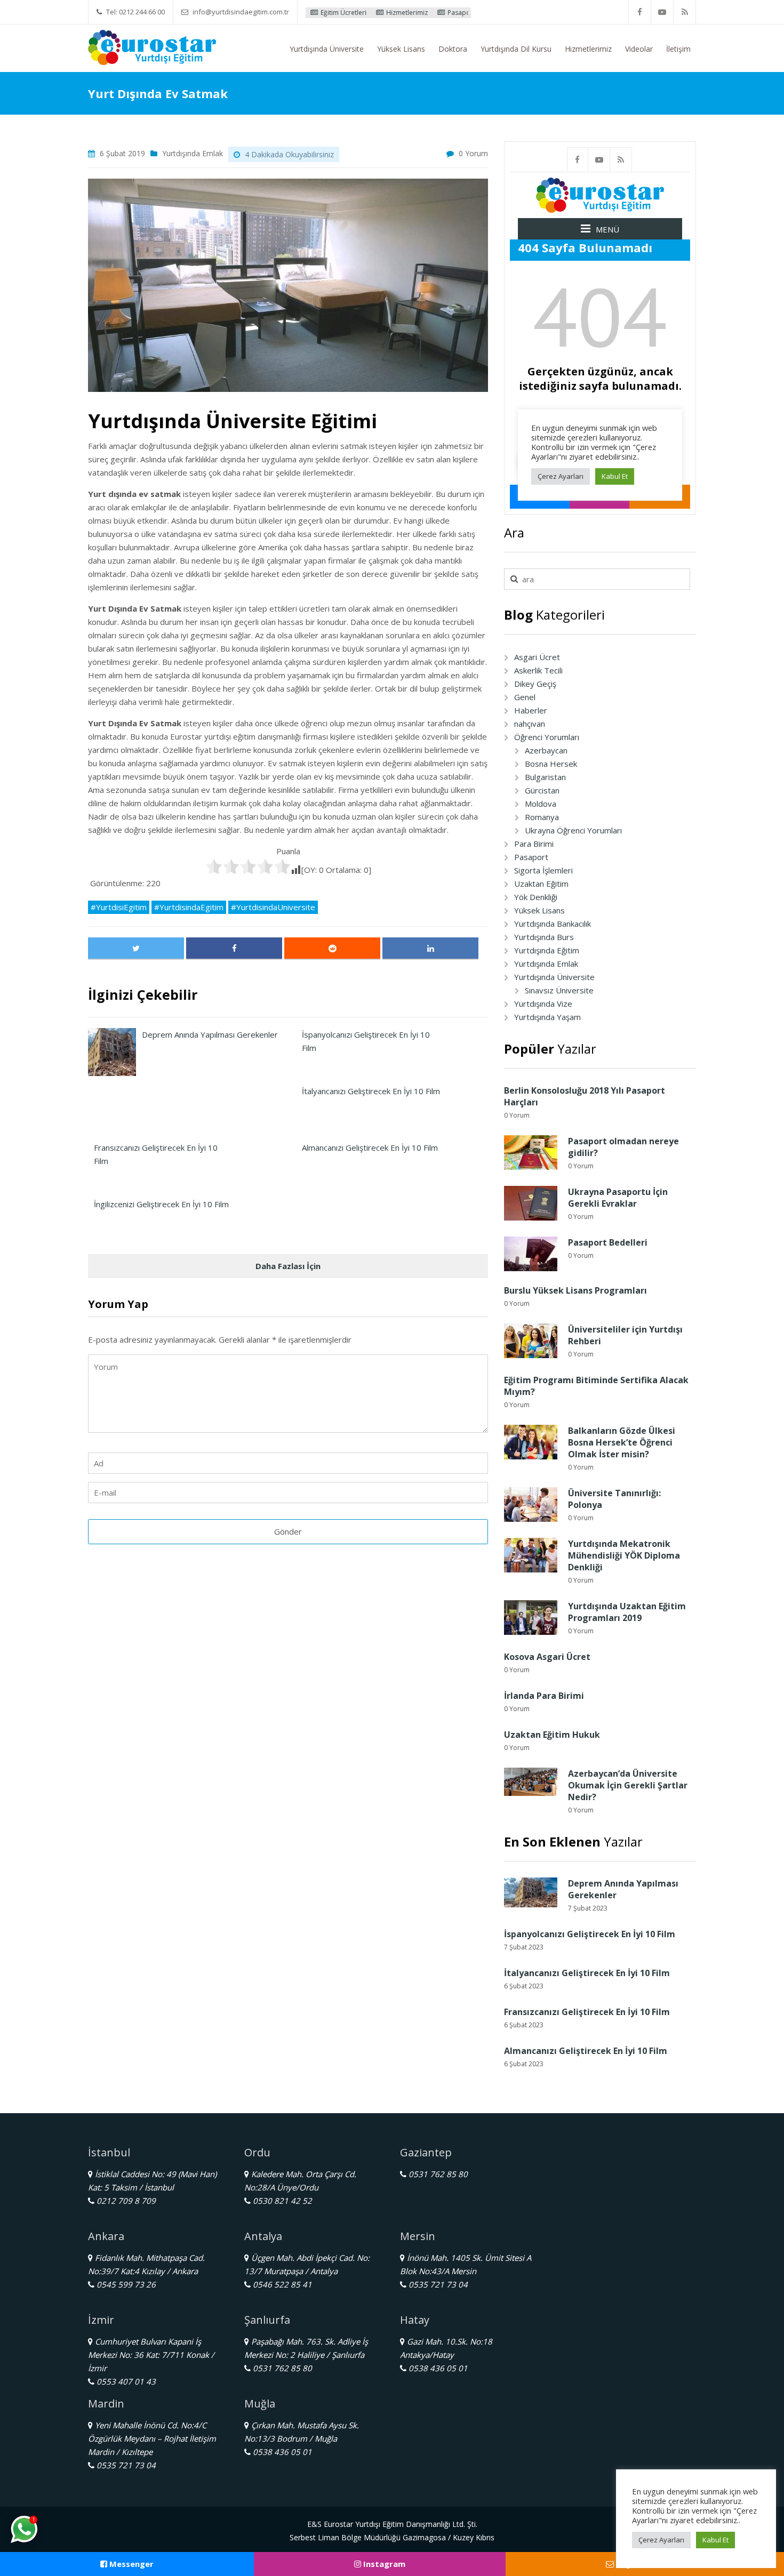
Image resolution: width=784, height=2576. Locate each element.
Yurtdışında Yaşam (547, 1017)
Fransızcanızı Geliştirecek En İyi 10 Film (587, 2012)
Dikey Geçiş (535, 684)
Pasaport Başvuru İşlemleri (423, 13)
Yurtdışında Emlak (193, 153)
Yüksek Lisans (401, 49)
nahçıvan (530, 724)
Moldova (541, 804)
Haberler (531, 710)
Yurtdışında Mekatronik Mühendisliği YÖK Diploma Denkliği (624, 1555)
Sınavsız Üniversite (559, 990)
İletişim (678, 49)
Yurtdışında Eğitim (547, 950)
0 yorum (473, 153)
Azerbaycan (546, 750)
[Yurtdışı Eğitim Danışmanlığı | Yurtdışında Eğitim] (152, 46)
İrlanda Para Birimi (544, 1696)
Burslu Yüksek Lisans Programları (575, 1290)
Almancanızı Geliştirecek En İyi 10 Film (586, 2051)
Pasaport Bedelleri (608, 1242)
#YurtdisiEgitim (119, 907)
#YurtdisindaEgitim (189, 907)
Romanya (542, 817)
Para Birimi (534, 844)
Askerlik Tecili (538, 670)
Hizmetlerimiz (342, 13)
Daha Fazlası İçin (288, 1266)
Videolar (639, 49)
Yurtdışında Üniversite (327, 49)
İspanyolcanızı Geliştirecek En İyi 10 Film (590, 1934)
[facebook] (640, 12)
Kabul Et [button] (715, 2540)
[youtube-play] (662, 12)
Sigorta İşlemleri (543, 870)
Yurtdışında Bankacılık (553, 924)
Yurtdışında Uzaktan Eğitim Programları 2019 (627, 1612)
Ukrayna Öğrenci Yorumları (573, 830)
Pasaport (531, 857)
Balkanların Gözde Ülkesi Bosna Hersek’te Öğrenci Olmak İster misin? (622, 1442)
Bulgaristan (545, 777)
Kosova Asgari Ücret (547, 1657)
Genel (525, 697)
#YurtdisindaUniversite (273, 907)
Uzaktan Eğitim (541, 884)
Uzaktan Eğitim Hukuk (552, 1735)
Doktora (453, 49)
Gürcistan (542, 790)
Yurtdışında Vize (543, 1004)
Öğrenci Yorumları (547, 737)
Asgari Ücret (537, 657)
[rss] (685, 12)
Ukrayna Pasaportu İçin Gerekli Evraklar (618, 1198)
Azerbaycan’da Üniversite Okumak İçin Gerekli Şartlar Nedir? (628, 1785)
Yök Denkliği (536, 897)
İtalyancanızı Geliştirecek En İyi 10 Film (587, 1973)
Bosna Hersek (551, 764)
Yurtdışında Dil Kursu (516, 49)
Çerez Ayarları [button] (661, 2540)
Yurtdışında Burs (544, 937)
